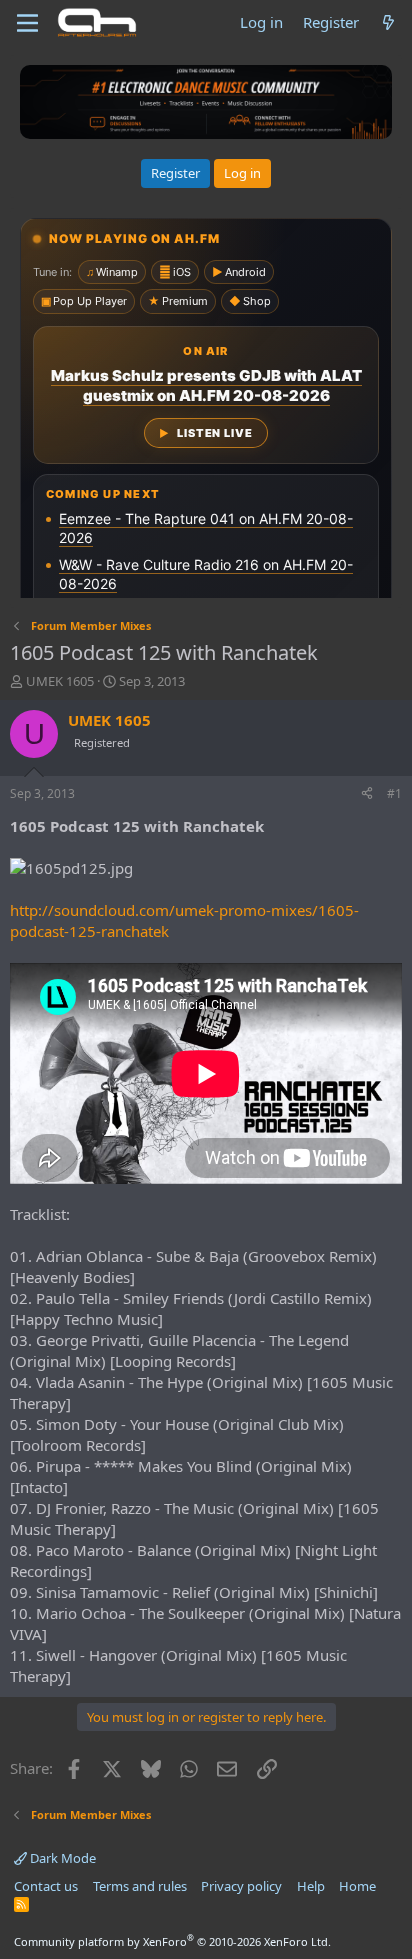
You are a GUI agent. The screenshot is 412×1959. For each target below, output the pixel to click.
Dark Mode (61, 1858)
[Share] (367, 794)
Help (311, 1886)
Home (357, 1886)
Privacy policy (241, 1886)
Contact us (46, 1886)
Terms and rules (140, 1886)
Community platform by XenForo (172, 1941)
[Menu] (27, 23)
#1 (394, 793)
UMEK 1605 (60, 681)
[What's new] (388, 22)
